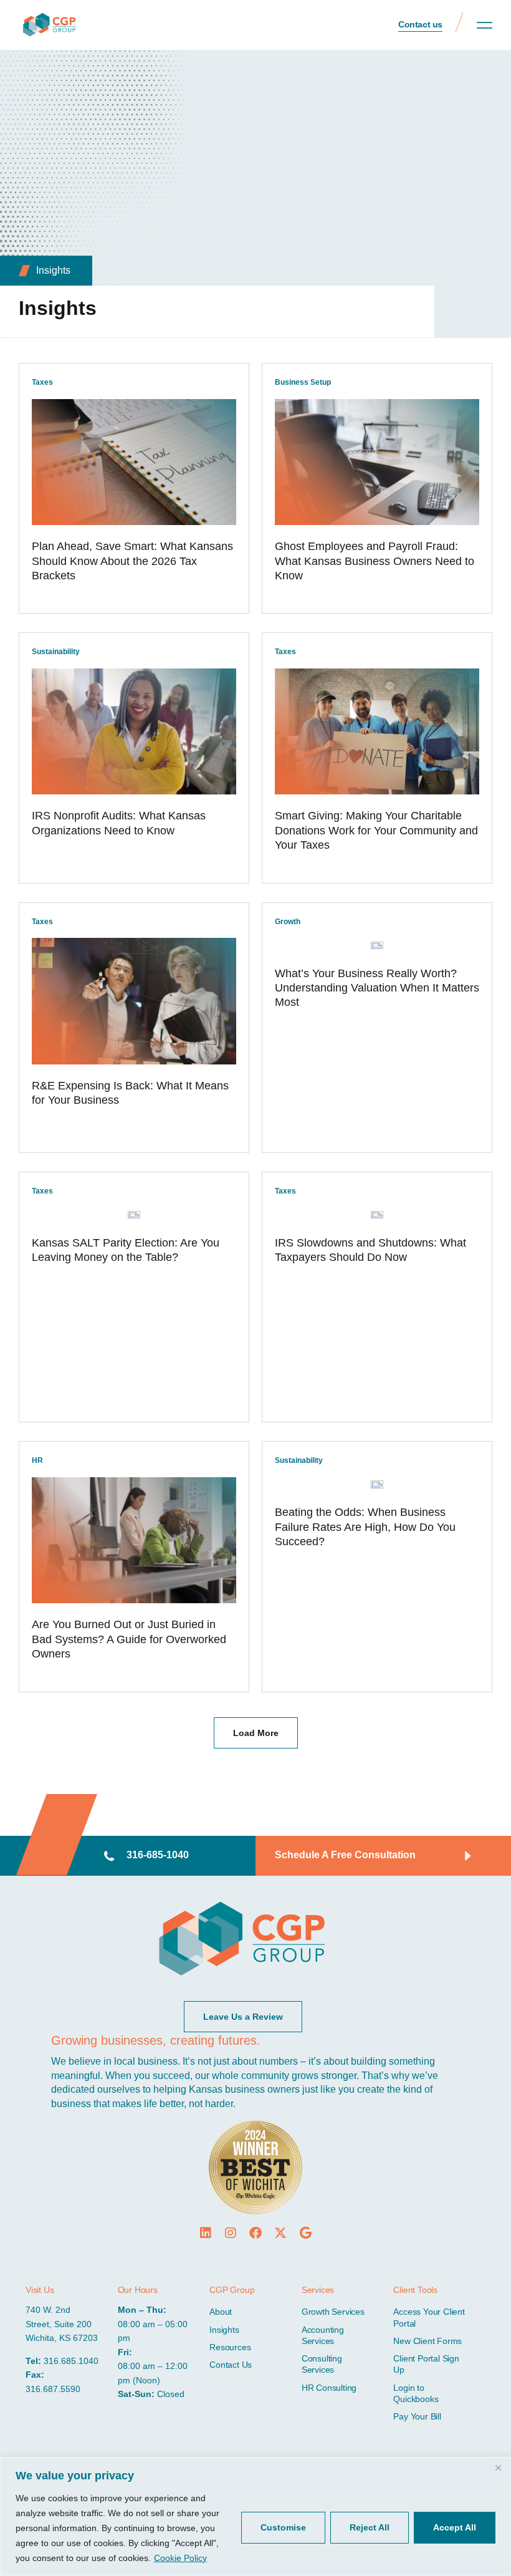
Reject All (370, 2527)
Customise (283, 2527)
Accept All (455, 2527)
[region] (255, 2516)
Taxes (42, 382)
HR (37, 1460)
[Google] (305, 2233)
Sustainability (56, 652)
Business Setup (303, 382)
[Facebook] (255, 2233)
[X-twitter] (280, 2233)
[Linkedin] (206, 2233)
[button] (485, 25)
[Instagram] (231, 2233)
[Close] (498, 2467)
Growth (288, 922)
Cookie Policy (180, 2558)
